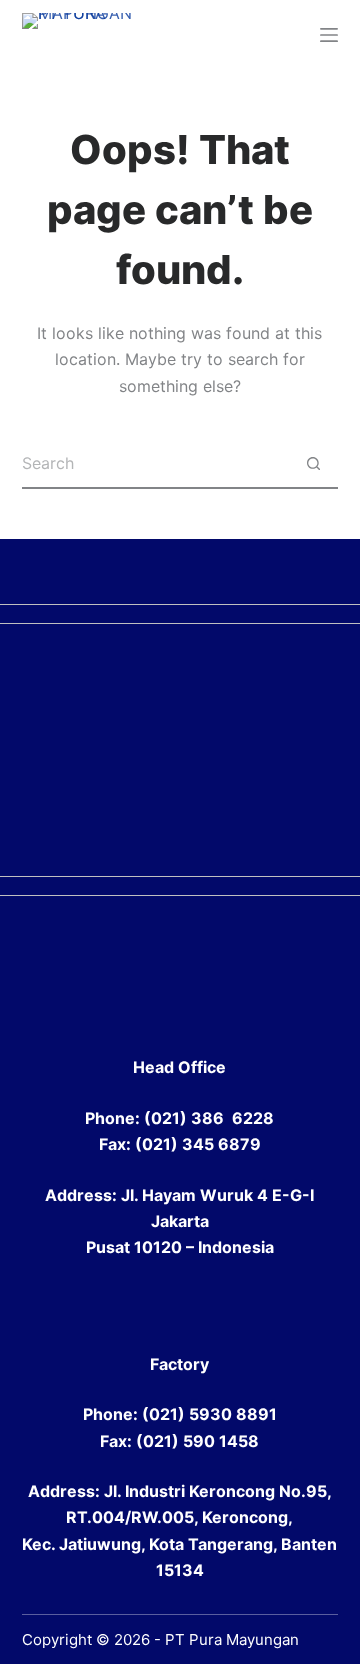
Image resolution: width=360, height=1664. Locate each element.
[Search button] (313, 464)
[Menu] (329, 35)
